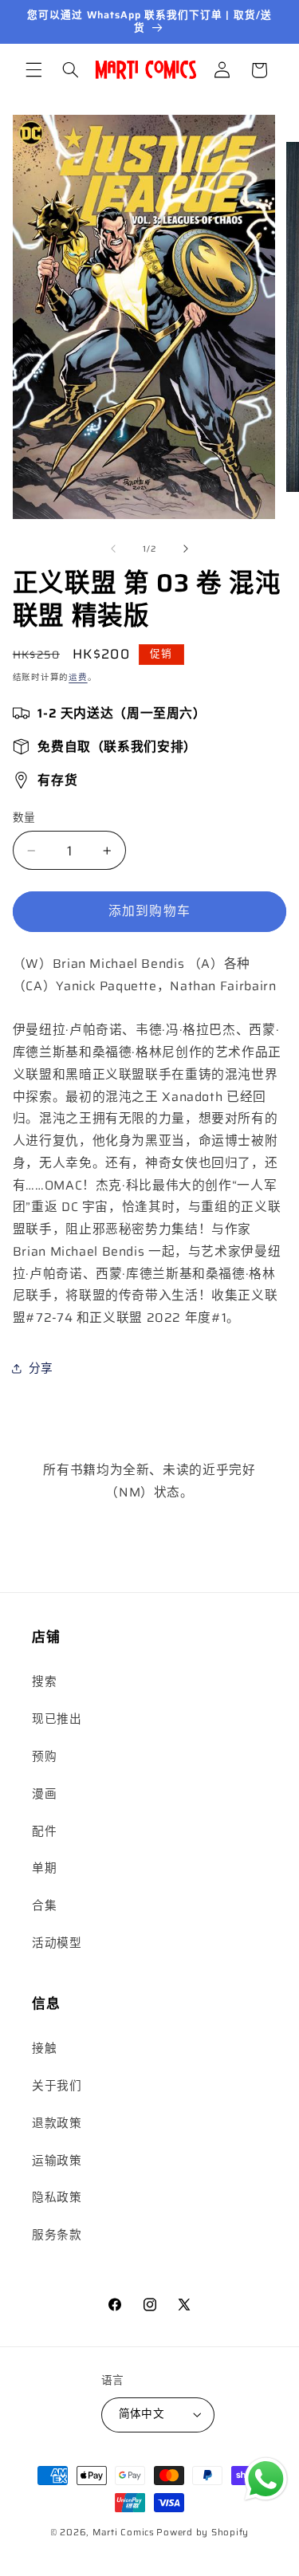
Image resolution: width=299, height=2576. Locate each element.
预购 (44, 1756)
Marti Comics (124, 2532)
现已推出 (57, 1719)
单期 (44, 1868)
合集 (44, 1905)
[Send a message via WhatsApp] (266, 2479)
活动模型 (57, 1943)
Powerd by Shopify (203, 2532)
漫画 (44, 1793)
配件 (44, 1831)
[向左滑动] (113, 549)
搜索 (44, 1681)
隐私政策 (57, 2197)
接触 (44, 2048)
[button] (33, 70)
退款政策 (57, 2123)
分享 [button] (41, 1368)
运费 (78, 677)
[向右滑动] (186, 549)
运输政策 (57, 2160)
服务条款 (57, 2234)
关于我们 (57, 2085)
